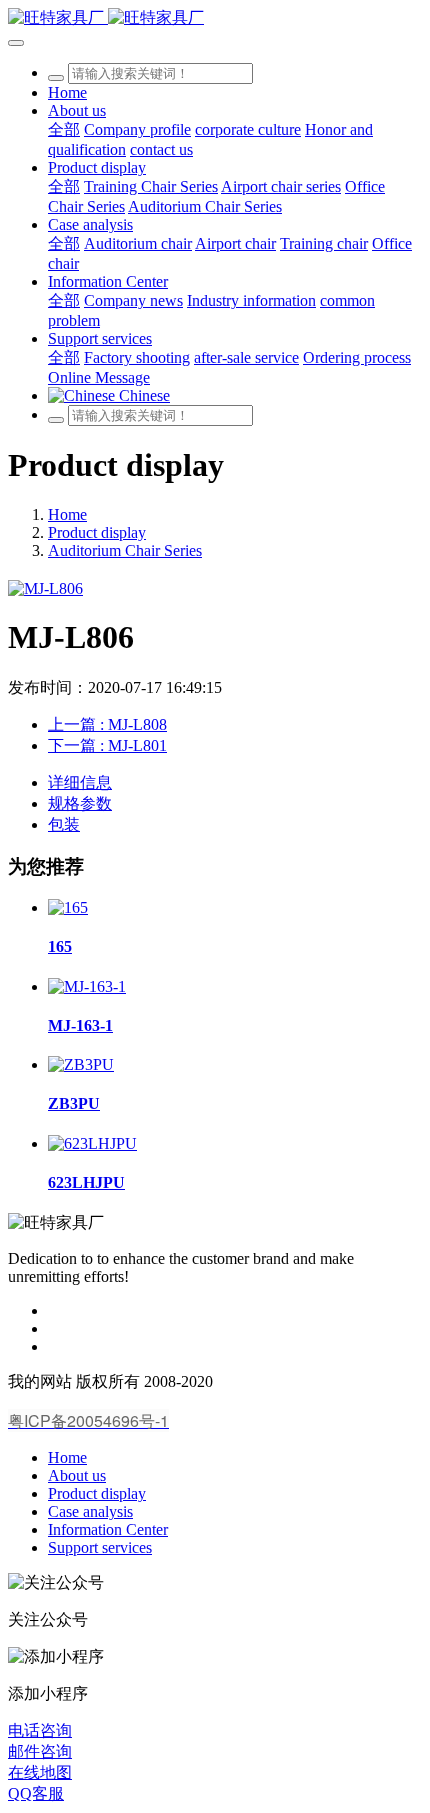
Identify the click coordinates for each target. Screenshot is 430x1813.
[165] (68, 907)
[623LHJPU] (92, 1143)
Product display (97, 532)
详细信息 (80, 782)
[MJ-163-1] (87, 986)
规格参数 (80, 803)
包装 (64, 824)
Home (67, 92)
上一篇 (107, 724)
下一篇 (107, 745)
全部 (64, 129)
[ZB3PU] (81, 1064)
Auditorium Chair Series (125, 550)
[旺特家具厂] (215, 18)
